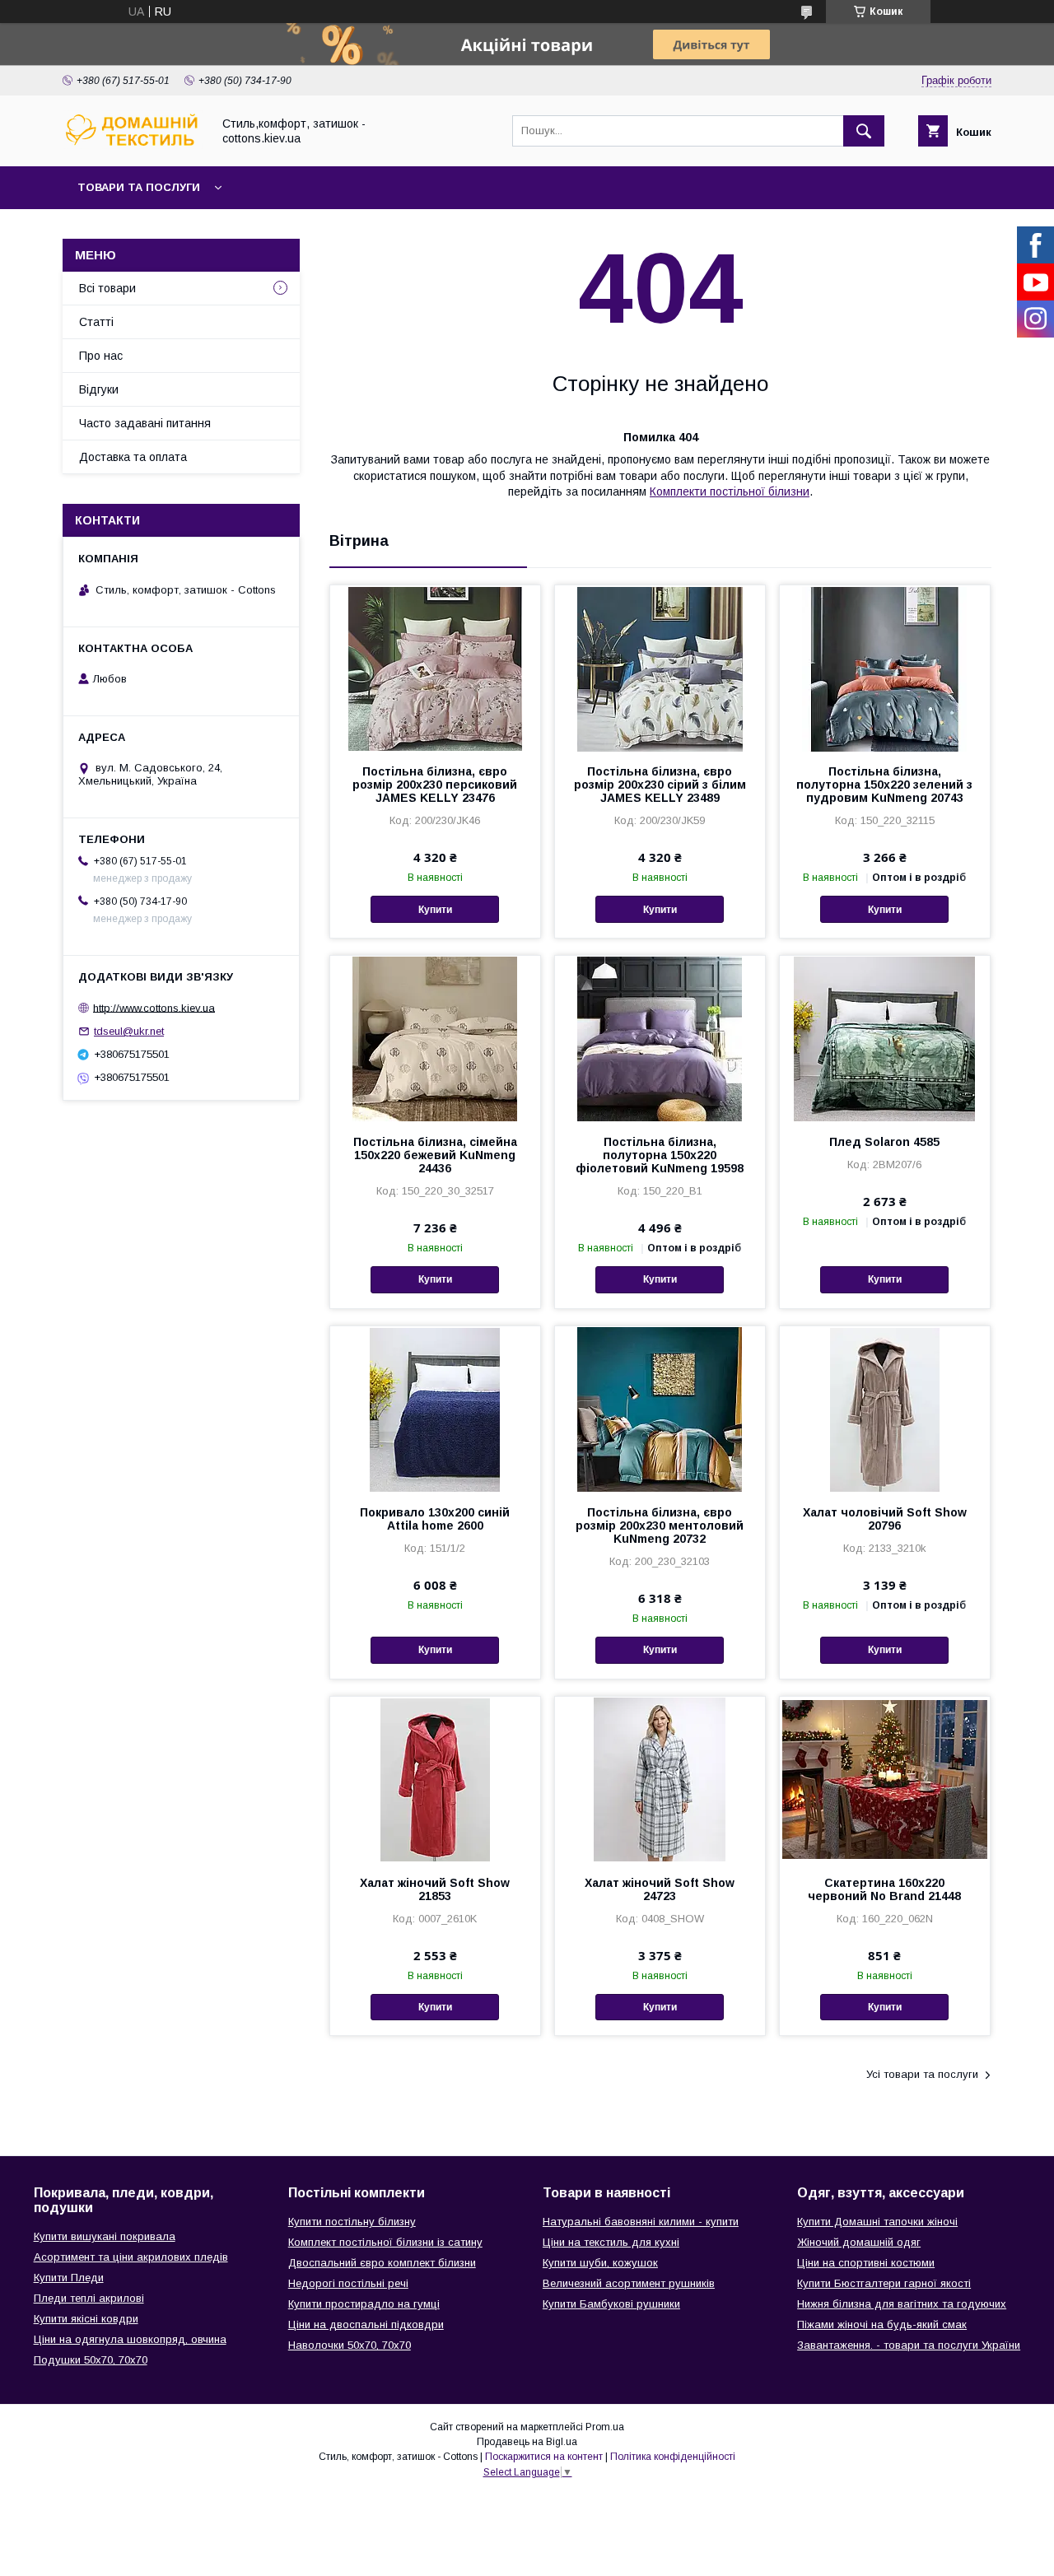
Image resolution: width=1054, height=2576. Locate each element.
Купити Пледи (69, 2278)
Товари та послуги (139, 187)
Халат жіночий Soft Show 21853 (435, 1889)
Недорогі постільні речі (348, 2283)
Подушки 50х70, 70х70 (91, 2360)
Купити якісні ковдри (86, 2319)
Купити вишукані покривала (105, 2236)
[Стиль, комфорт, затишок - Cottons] (133, 145)
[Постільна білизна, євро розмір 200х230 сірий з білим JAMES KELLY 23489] (660, 668)
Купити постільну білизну (352, 2222)
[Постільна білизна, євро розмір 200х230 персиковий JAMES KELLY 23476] (435, 668)
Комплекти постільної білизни (730, 491)
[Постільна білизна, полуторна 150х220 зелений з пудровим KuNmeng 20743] (885, 668)
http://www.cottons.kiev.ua (154, 1007)
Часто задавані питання (145, 423)
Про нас (101, 356)
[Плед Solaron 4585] (885, 1038)
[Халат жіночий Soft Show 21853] (435, 1779)
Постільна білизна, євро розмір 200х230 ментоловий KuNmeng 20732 (660, 1526)
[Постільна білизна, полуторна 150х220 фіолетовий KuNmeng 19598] (660, 1038)
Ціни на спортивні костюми (866, 2263)
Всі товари (107, 288)
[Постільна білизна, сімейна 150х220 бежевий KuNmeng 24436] (435, 1038)
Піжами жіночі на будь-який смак (882, 2324)
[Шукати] (864, 131)
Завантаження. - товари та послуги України (909, 2345)
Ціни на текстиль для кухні (611, 2242)
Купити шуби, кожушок (600, 2263)
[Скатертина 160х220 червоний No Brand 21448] (885, 1779)
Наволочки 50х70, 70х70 (350, 2345)
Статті (96, 322)
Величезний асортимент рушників (629, 2283)
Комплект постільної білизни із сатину (385, 2242)
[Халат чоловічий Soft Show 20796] (885, 1409)
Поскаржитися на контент (544, 2457)
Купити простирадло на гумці (364, 2304)
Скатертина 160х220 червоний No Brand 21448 (884, 1889)
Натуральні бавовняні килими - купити (641, 2222)
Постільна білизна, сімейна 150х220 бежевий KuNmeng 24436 (435, 1155)
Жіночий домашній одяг (859, 2242)
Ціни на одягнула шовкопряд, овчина (130, 2339)
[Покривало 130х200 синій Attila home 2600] (435, 1409)
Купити (435, 910)
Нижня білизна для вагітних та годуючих (902, 2304)
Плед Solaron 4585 (884, 1142)
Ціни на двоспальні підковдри (366, 2324)
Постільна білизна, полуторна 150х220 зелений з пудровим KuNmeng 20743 (884, 785)
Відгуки (99, 389)
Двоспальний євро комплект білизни (382, 2263)
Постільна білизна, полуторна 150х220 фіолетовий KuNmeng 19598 (660, 1155)
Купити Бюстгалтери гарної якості (884, 2283)
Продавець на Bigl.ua (527, 2442)
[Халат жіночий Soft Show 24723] (660, 1779)
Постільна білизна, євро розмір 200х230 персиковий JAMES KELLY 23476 (435, 785)
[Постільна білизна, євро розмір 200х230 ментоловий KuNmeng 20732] (660, 1409)
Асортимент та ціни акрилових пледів (131, 2257)
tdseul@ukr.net (129, 1031)
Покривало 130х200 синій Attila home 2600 (435, 1519)
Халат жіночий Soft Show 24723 (660, 1889)
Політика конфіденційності (673, 2457)
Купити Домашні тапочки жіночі (877, 2222)
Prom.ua (605, 2427)
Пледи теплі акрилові (89, 2298)
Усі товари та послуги (922, 2074)
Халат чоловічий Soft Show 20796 (885, 1519)
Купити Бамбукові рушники (611, 2304)
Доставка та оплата (133, 457)
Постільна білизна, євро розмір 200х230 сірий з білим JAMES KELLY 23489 (660, 785)
